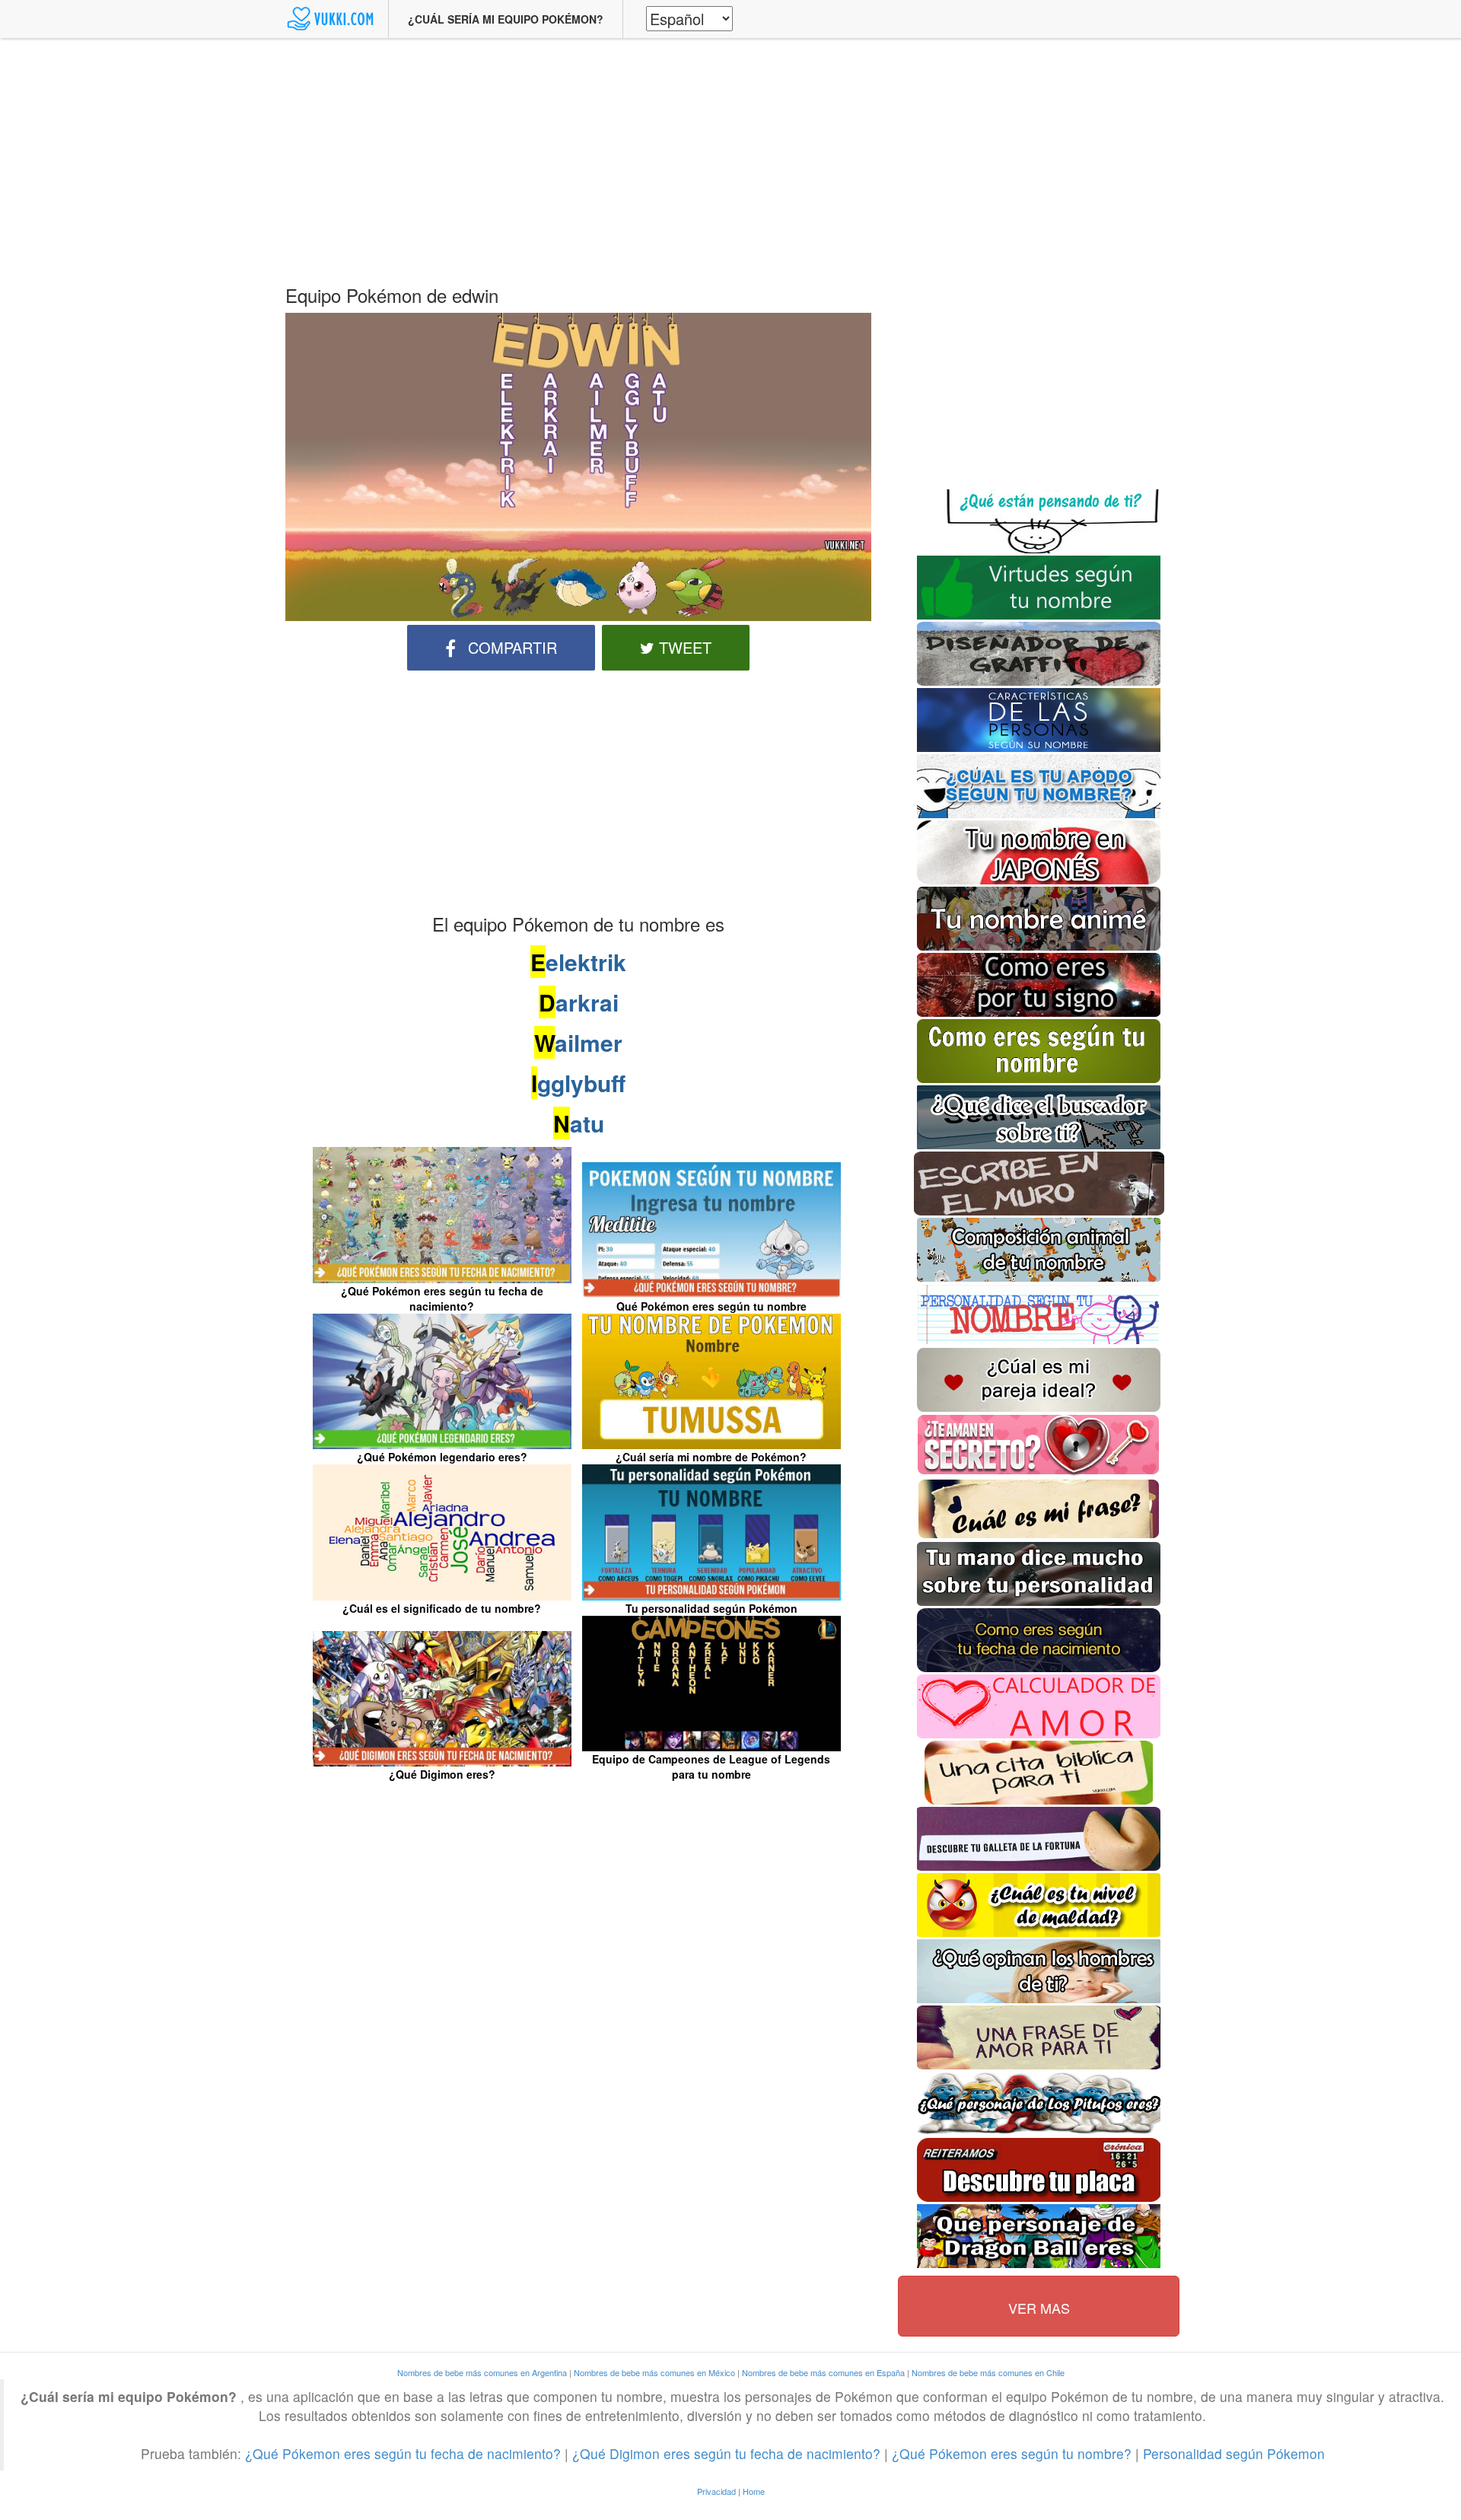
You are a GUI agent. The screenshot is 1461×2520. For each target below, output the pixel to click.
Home (754, 2491)
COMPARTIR (510, 647)
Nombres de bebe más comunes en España (823, 2372)
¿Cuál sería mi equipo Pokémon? (506, 19)
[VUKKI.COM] (331, 19)
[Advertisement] (730, 156)
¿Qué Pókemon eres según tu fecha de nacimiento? (403, 2453)
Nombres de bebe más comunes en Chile (988, 2372)
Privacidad (716, 2491)
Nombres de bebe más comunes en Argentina (482, 2372)
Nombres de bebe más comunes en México (654, 2372)
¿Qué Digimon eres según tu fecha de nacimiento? (728, 2453)
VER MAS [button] (1039, 2308)
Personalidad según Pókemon (1234, 2453)
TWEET (683, 647)
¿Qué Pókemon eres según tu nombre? (1012, 2453)
